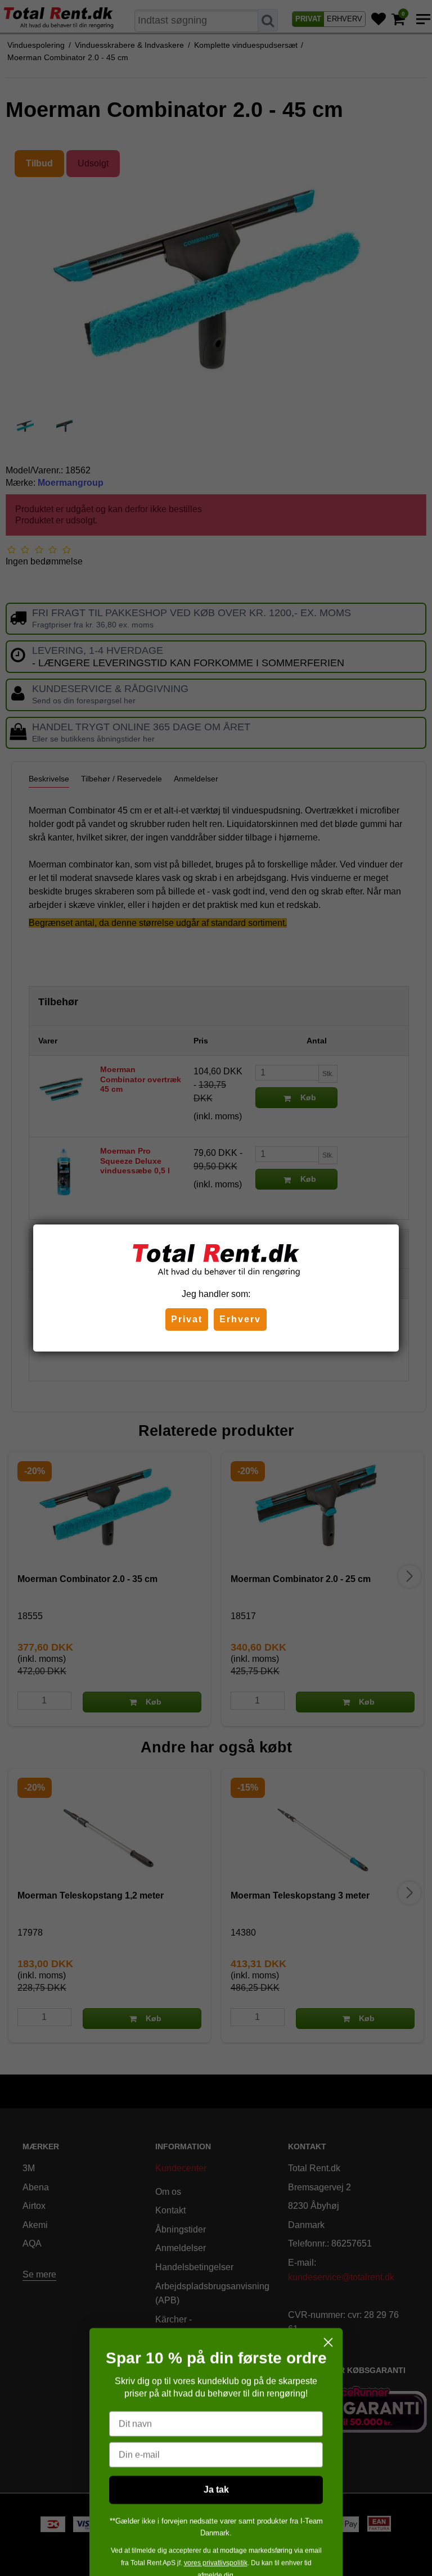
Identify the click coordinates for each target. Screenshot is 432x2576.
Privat (187, 1319)
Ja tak (216, 2456)
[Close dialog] (328, 2309)
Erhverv (240, 1319)
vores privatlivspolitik (216, 2529)
